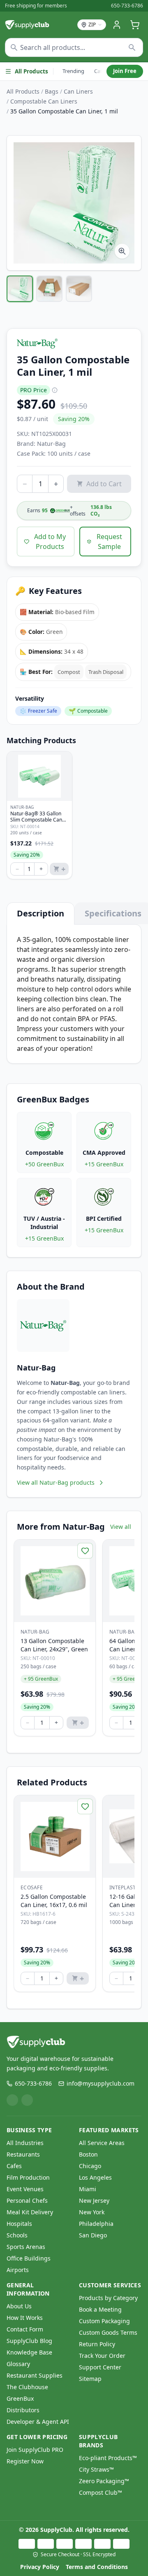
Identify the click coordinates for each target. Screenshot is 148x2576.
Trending (73, 71)
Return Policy (97, 2344)
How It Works (25, 2318)
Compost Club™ (101, 2492)
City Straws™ (96, 2469)
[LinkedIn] (12, 2100)
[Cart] (135, 25)
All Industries (25, 2143)
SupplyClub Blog (29, 2341)
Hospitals (19, 2224)
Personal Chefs (27, 2200)
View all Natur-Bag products (56, 1482)
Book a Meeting (100, 2309)
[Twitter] (27, 2100)
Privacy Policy (40, 2567)
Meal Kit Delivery (30, 2212)
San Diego (93, 2235)
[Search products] (132, 47)
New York (92, 2212)
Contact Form (25, 2329)
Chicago (90, 2166)
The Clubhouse (27, 2387)
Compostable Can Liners (44, 101)
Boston (88, 2154)
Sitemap (90, 2379)
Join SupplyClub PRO (35, 2450)
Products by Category (108, 2298)
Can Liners (78, 91)
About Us (19, 2306)
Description (40, 913)
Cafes (14, 2166)
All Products (31, 71)
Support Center (100, 2367)
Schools (17, 2235)
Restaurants (23, 2154)
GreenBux (20, 2398)
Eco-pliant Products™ (108, 2458)
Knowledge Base (29, 2352)
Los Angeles (95, 2177)
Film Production (28, 2177)
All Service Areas (102, 2143)
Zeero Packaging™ (104, 2481)
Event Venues (25, 2189)
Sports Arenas (26, 2247)
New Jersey (94, 2200)
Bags (52, 91)
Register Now (25, 2461)
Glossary (18, 2364)
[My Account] (117, 25)
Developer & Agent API (38, 2422)
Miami (88, 2189)
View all (121, 1527)
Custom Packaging (104, 2321)
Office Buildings (29, 2258)
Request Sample (109, 542)
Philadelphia (96, 2224)
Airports (18, 2270)
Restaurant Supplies (35, 2375)
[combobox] (74, 47)
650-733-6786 (127, 6)
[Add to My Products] (85, 1551)
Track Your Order (102, 2356)
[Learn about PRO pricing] (55, 390)
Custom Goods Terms (108, 2332)
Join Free (125, 71)
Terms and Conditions (97, 2567)
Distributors (23, 2410)
